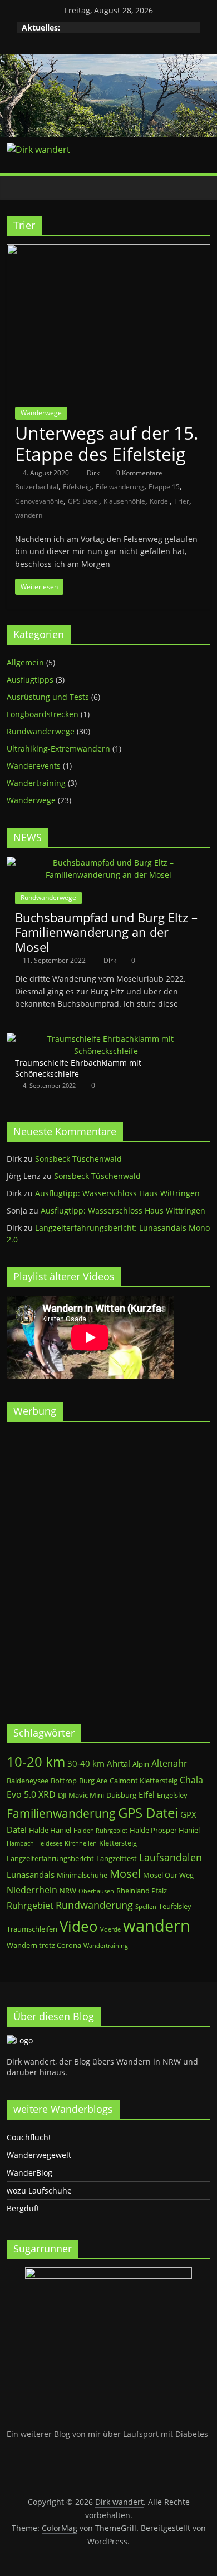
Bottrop (64, 1781)
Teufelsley (175, 1906)
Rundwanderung (94, 1905)
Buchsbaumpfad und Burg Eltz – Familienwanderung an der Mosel (106, 932)
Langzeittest (117, 1858)
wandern (29, 515)
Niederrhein (32, 1890)
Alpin (141, 1764)
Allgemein (25, 662)
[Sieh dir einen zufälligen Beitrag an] (199, 187)
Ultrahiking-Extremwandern (58, 749)
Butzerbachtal (37, 487)
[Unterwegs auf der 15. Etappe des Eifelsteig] (109, 251)
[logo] (20, 2040)
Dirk (94, 473)
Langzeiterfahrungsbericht (50, 1858)
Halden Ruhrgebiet (100, 1831)
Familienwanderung (61, 1813)
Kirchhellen (81, 1843)
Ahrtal (119, 1763)
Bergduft (23, 2208)
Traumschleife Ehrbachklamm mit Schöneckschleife (78, 1068)
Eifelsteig (77, 487)
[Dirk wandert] (18, 188)
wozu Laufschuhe (39, 2190)
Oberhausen (96, 1891)
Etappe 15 (164, 487)
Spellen (146, 1907)
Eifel (147, 1794)
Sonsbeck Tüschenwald (78, 1159)
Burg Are (93, 1781)
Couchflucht (29, 2137)
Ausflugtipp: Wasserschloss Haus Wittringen (117, 1193)
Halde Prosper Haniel (165, 1830)
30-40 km (86, 1763)
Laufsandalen (171, 1857)
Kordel (160, 501)
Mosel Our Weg (168, 1875)
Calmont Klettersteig (144, 1781)
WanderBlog (29, 2173)
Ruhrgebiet (30, 1905)
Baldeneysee (28, 1781)
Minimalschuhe (82, 1875)
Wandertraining (36, 783)
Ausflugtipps (30, 680)
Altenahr (169, 1763)
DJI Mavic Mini (81, 1795)
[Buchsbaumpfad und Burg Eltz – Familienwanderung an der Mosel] (109, 862)
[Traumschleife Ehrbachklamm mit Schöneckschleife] (106, 1039)
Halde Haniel (50, 1830)
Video (79, 1926)
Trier (182, 501)
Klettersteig (118, 1843)
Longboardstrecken (43, 714)
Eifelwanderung (120, 487)
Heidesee (49, 1843)
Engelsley (172, 1795)
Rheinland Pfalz (142, 1891)
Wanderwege (41, 413)
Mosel (125, 1874)
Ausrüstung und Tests (48, 697)
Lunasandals (31, 1874)
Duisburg (121, 1795)
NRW (68, 1891)
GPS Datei (83, 501)
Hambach (20, 1843)
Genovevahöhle (39, 501)
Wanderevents (34, 766)
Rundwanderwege (41, 731)
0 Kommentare (139, 473)
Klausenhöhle (124, 501)
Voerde (110, 1929)
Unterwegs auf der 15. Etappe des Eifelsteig (107, 443)
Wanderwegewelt (39, 2155)
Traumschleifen (32, 1929)
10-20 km (36, 1762)
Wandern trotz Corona (44, 1945)
